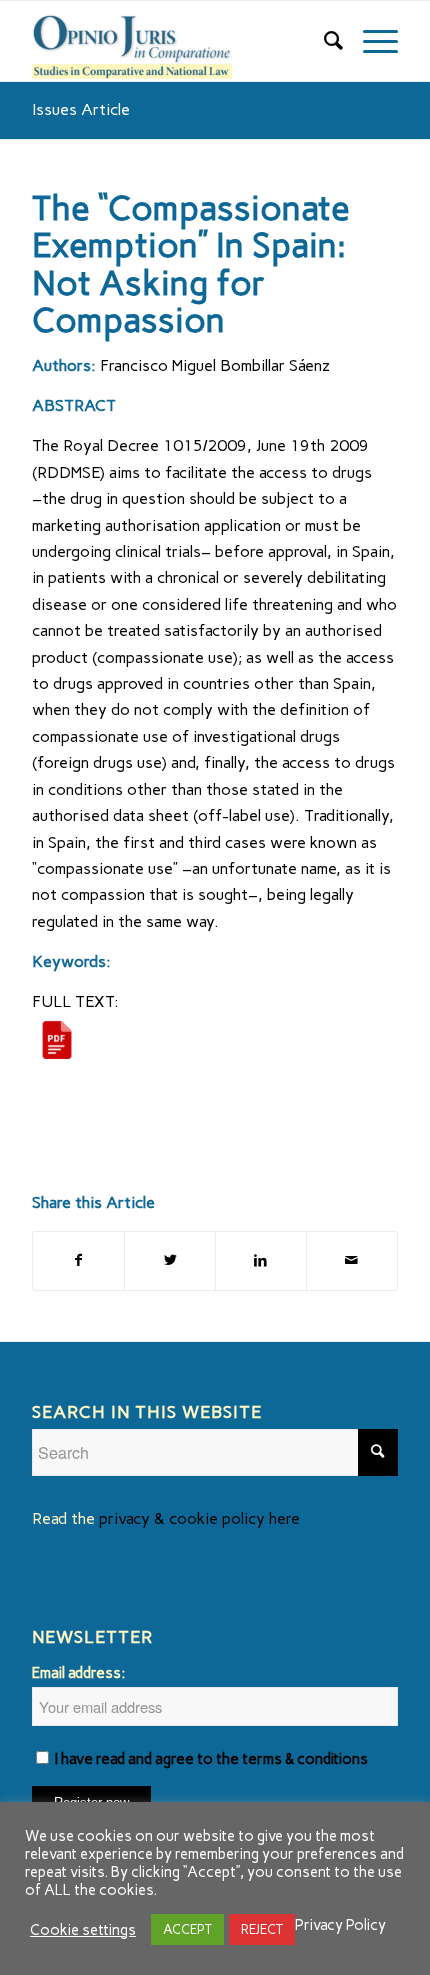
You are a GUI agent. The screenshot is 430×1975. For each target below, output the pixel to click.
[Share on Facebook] (78, 1260)
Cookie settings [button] (83, 1930)
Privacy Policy (340, 1925)
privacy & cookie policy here (199, 1518)
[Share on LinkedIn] (261, 1260)
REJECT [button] (262, 1929)
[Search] (323, 41)
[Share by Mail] (352, 1260)
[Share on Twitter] (170, 1260)
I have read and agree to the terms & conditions (211, 1759)
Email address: (78, 1673)
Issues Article (81, 109)
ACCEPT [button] (187, 1929)
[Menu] (370, 41)
